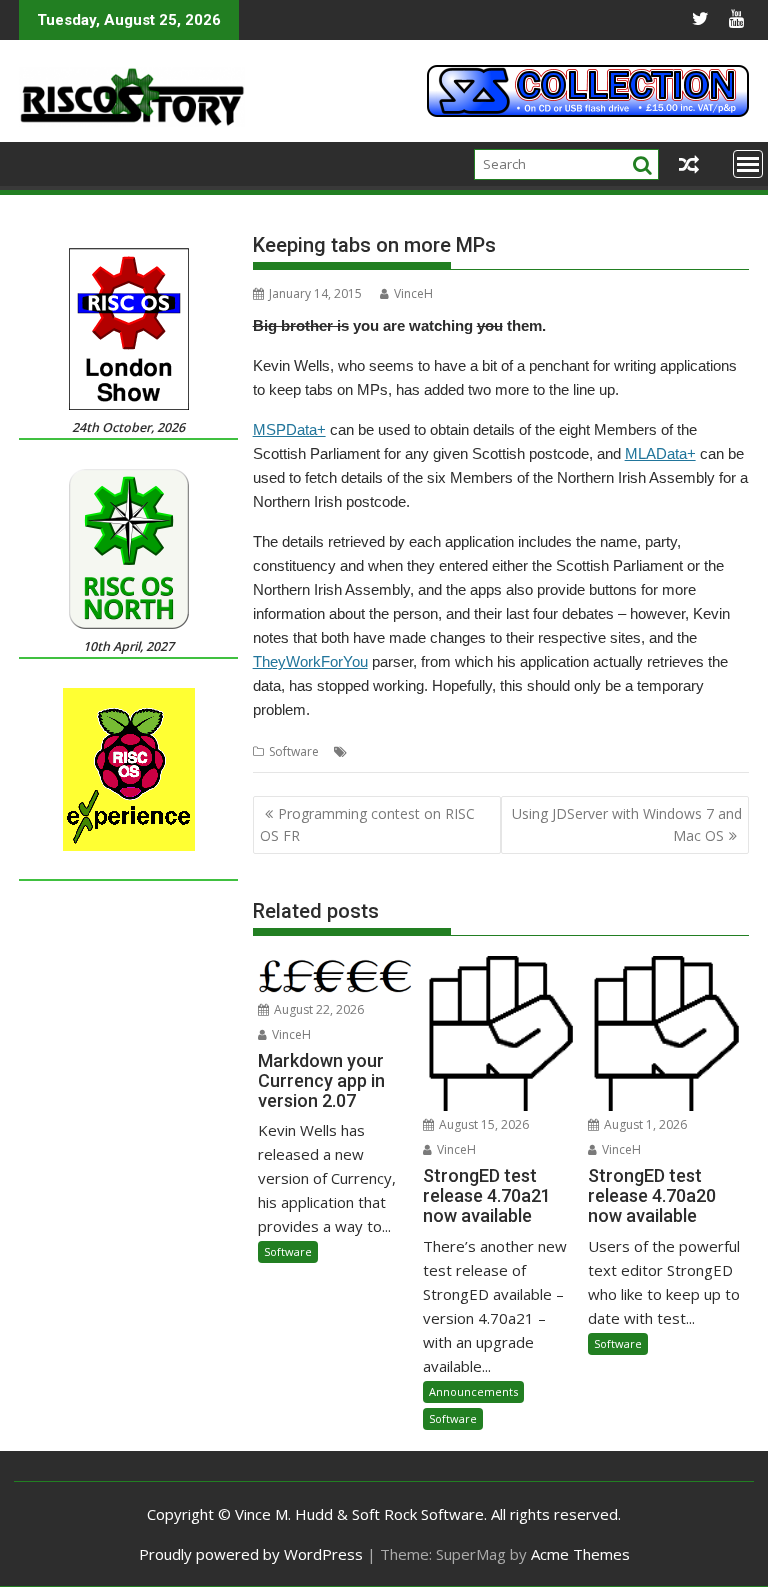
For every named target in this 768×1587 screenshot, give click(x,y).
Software (294, 751)
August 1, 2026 (644, 1124)
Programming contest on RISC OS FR (367, 824)
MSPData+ (289, 429)
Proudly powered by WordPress (251, 1554)
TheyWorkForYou (310, 661)
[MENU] (748, 164)
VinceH (413, 293)
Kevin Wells (383, 751)
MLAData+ (660, 453)
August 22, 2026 (317, 1009)
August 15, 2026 (482, 1124)
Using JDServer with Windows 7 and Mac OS (627, 824)
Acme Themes (580, 1554)
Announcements (473, 1391)
